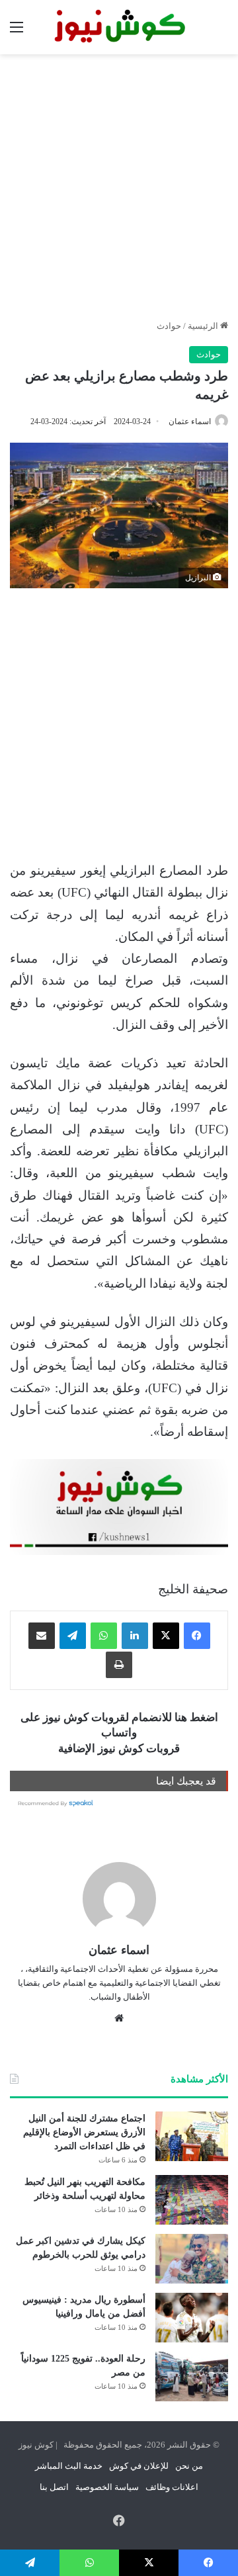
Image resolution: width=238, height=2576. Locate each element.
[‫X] (166, 1636)
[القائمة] (17, 32)
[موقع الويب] (119, 2018)
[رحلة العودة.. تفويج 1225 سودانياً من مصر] (192, 2376)
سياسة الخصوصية (107, 2487)
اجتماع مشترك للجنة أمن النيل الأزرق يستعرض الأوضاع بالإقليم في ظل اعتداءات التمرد (84, 2132)
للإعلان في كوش (139, 2466)
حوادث (169, 326)
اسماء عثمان (190, 422)
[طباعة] (119, 1665)
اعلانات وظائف (172, 2487)
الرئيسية (204, 326)
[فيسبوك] (197, 1636)
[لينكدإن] (135, 1636)
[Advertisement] (119, 187)
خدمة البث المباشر (69, 2466)
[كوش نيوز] (119, 27)
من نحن (189, 2466)
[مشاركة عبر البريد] (42, 1636)
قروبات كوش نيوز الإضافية (119, 1749)
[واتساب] (104, 1636)
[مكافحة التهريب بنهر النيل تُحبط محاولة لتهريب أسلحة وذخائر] (192, 2200)
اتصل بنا (54, 2487)
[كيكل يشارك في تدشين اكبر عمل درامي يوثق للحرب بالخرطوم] (192, 2259)
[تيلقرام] (73, 1636)
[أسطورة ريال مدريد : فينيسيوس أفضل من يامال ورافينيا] (192, 2318)
